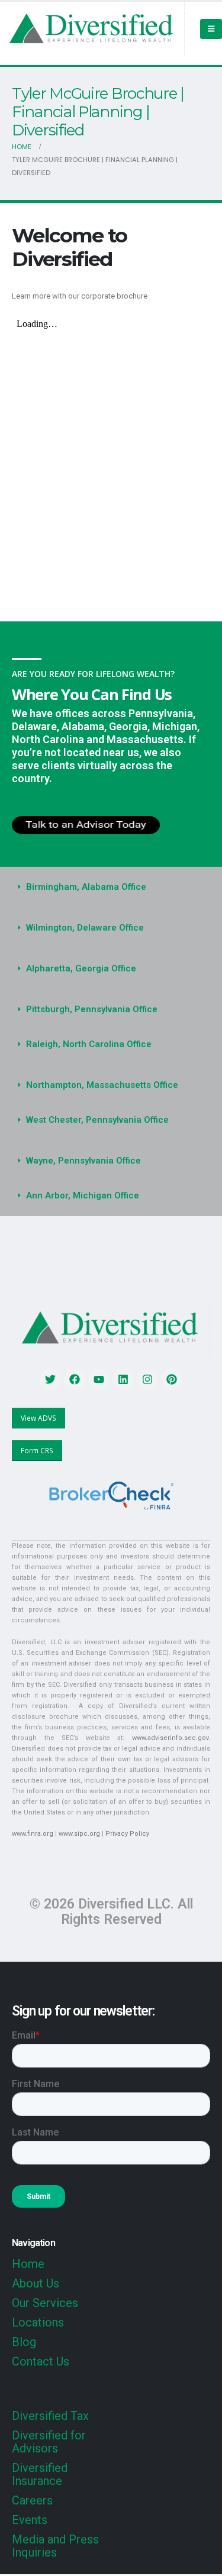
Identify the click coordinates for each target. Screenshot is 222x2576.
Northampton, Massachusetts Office (102, 1085)
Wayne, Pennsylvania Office (83, 1161)
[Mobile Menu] (211, 29)
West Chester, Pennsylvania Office (97, 1120)
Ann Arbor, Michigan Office (83, 1195)
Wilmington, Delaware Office (85, 928)
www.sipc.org (79, 1834)
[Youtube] (99, 1379)
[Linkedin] (123, 1379)
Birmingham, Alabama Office (86, 887)
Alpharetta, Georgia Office (81, 968)
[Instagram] (147, 1379)
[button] (111, 887)
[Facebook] (75, 1379)
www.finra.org (33, 1834)
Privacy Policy (127, 1834)
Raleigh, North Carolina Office (89, 1044)
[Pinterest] (172, 1379)
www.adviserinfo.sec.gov (170, 1738)
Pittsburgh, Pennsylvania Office (92, 1009)
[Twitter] (50, 1379)
